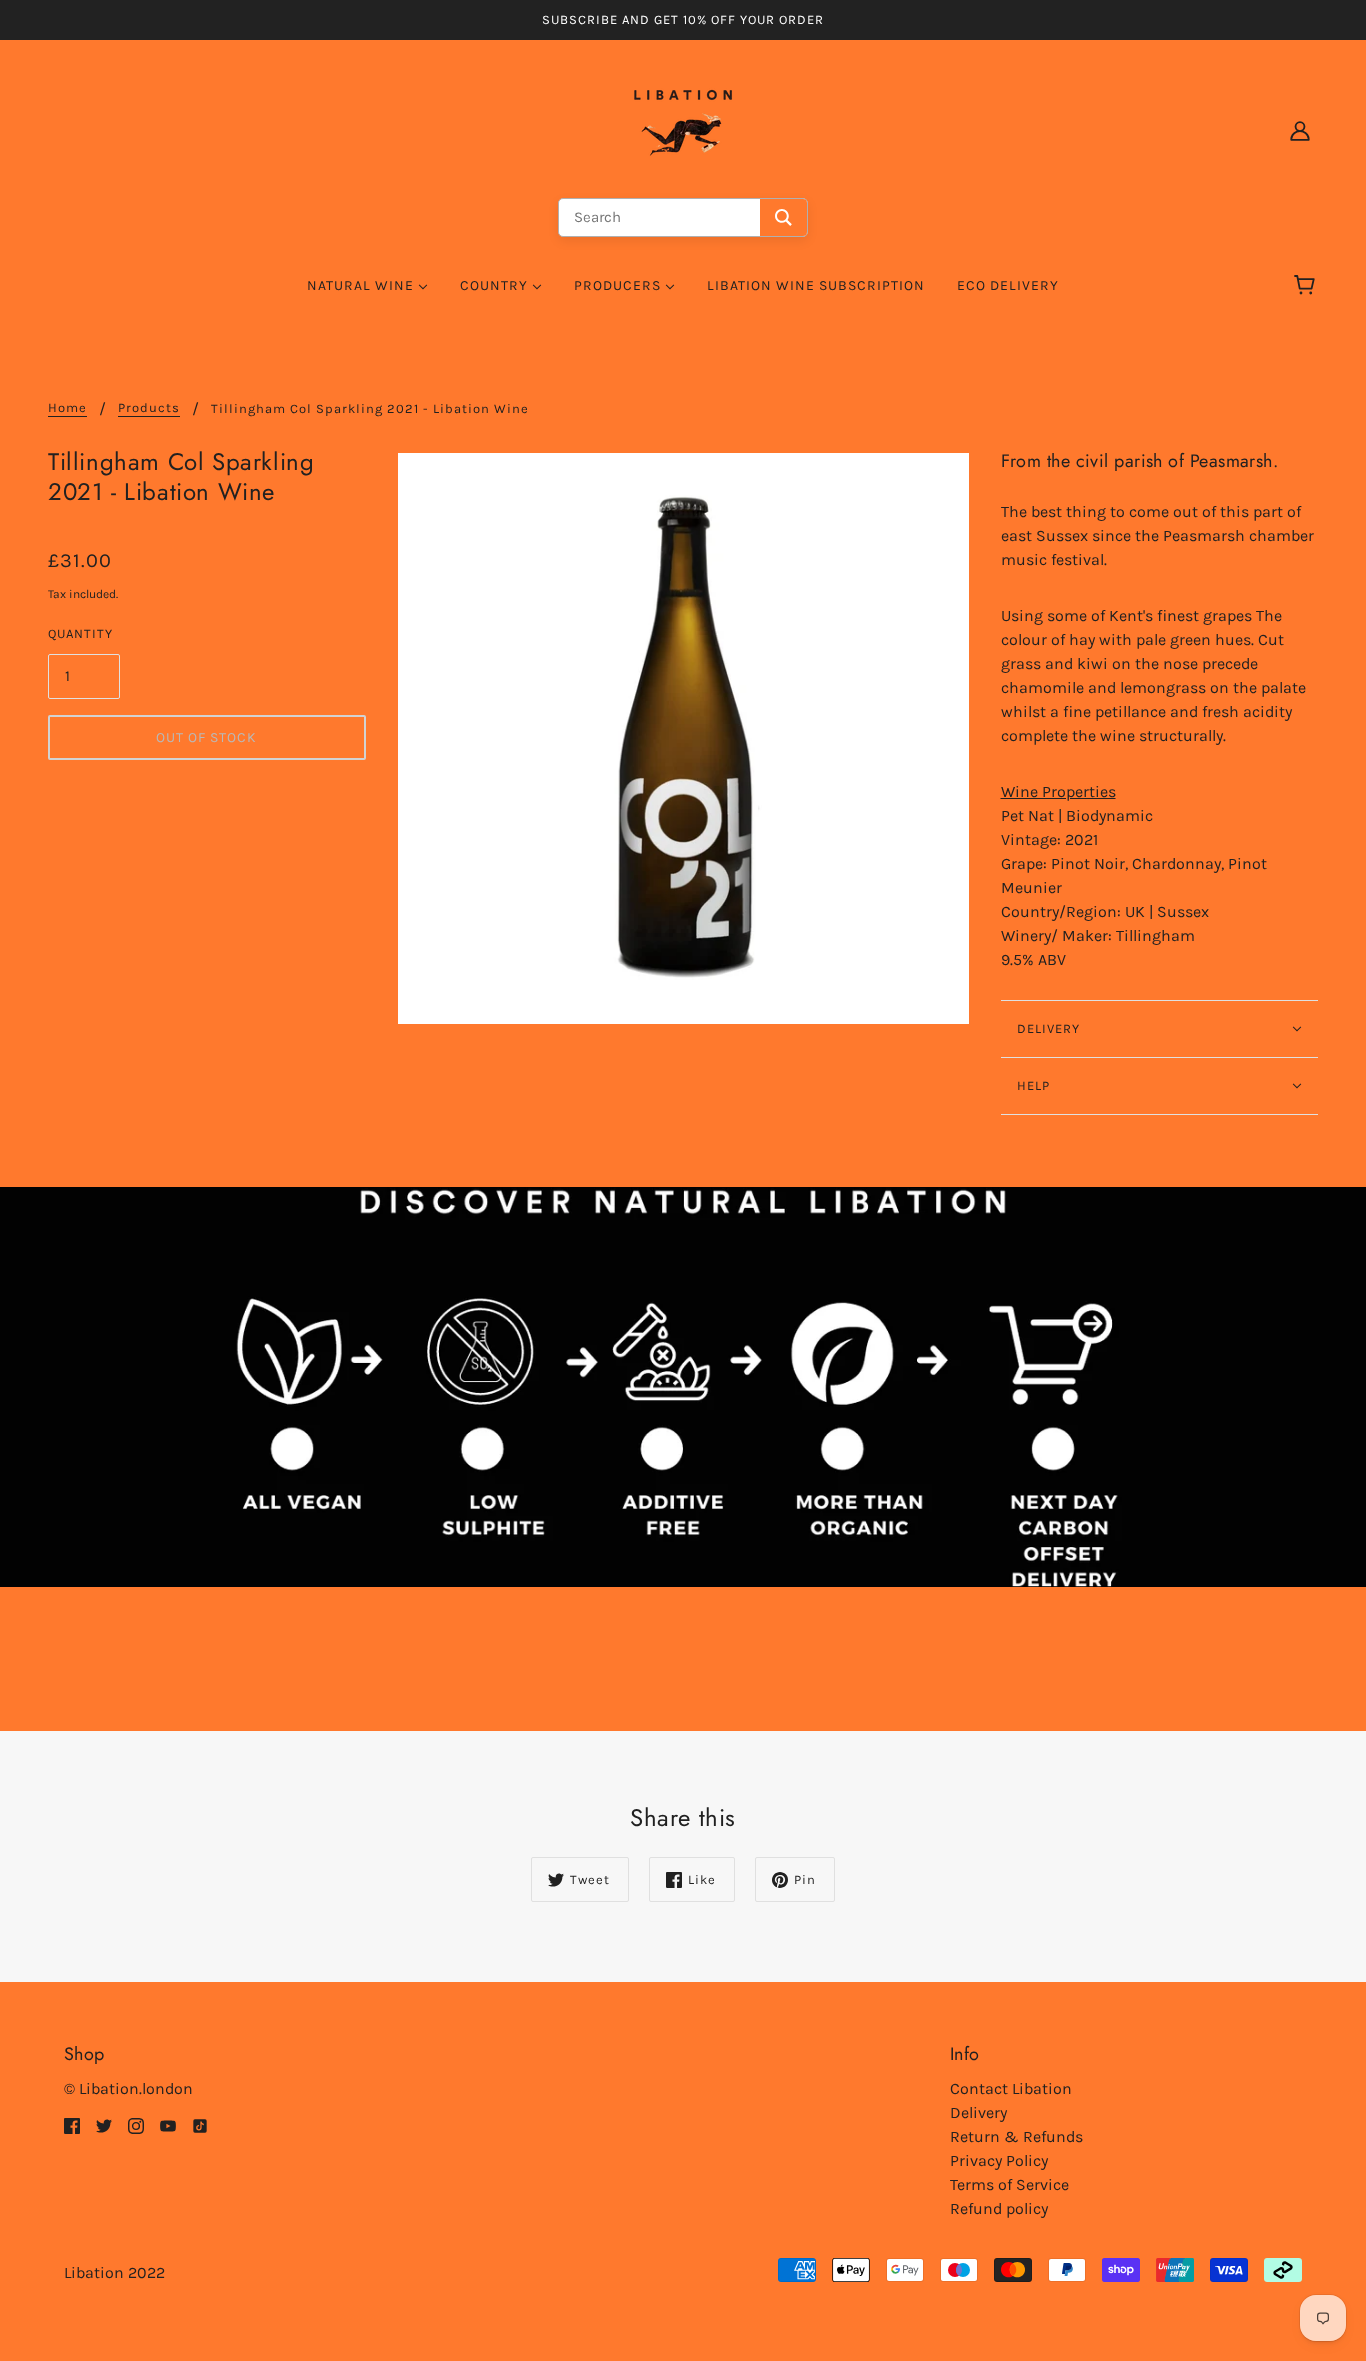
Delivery (978, 2112)
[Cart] (1307, 286)
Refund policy (999, 2208)
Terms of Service (1009, 2184)
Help (1033, 1085)
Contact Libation (1011, 2088)
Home (67, 408)
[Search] (783, 217)
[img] (72, 2125)
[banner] (683, 128)
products (149, 408)
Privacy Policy (999, 2160)
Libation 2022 (114, 2272)
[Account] (1300, 130)
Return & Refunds (1016, 2136)
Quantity (80, 633)
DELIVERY (1048, 1028)
